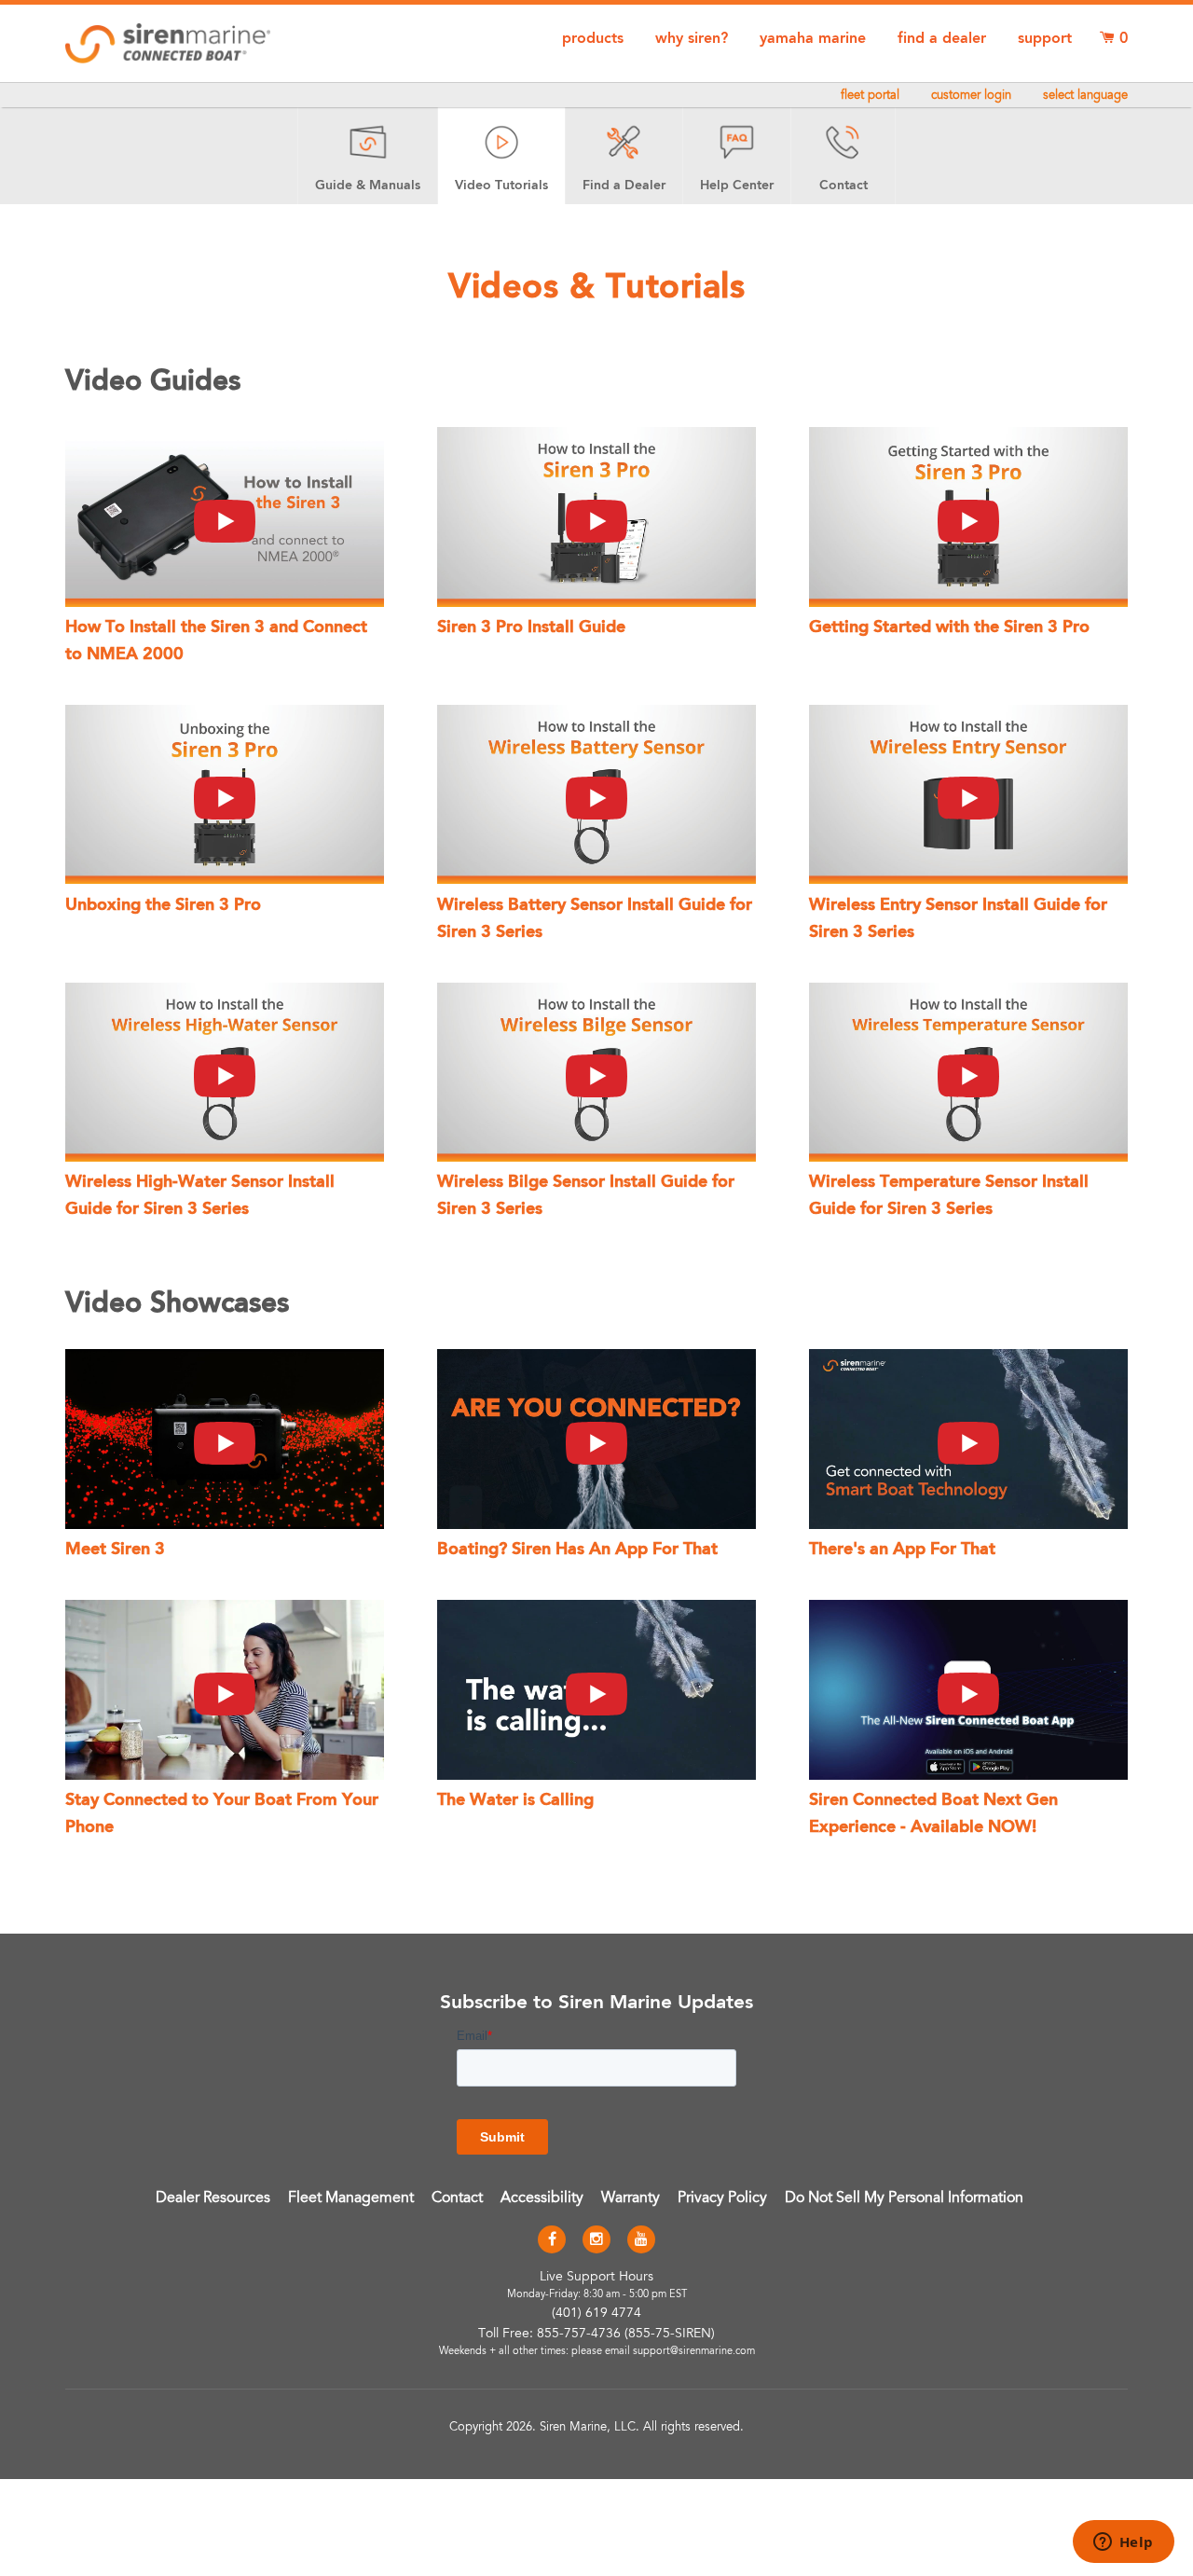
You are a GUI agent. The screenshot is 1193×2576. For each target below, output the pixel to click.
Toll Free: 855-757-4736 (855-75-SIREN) (596, 2335)
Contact (457, 2198)
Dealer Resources (213, 2198)
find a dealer (942, 39)
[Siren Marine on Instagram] (596, 2240)
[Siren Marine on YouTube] (641, 2240)
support (1045, 39)
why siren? (692, 39)
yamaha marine (813, 39)
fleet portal (870, 96)
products (593, 39)
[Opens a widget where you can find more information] (1123, 2543)
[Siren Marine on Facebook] (552, 2240)
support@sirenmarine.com (694, 2352)
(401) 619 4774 (596, 2314)
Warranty (631, 2198)
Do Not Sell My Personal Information (904, 2198)
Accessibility (542, 2198)
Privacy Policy (722, 2198)
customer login (971, 96)
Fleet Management (351, 2198)
